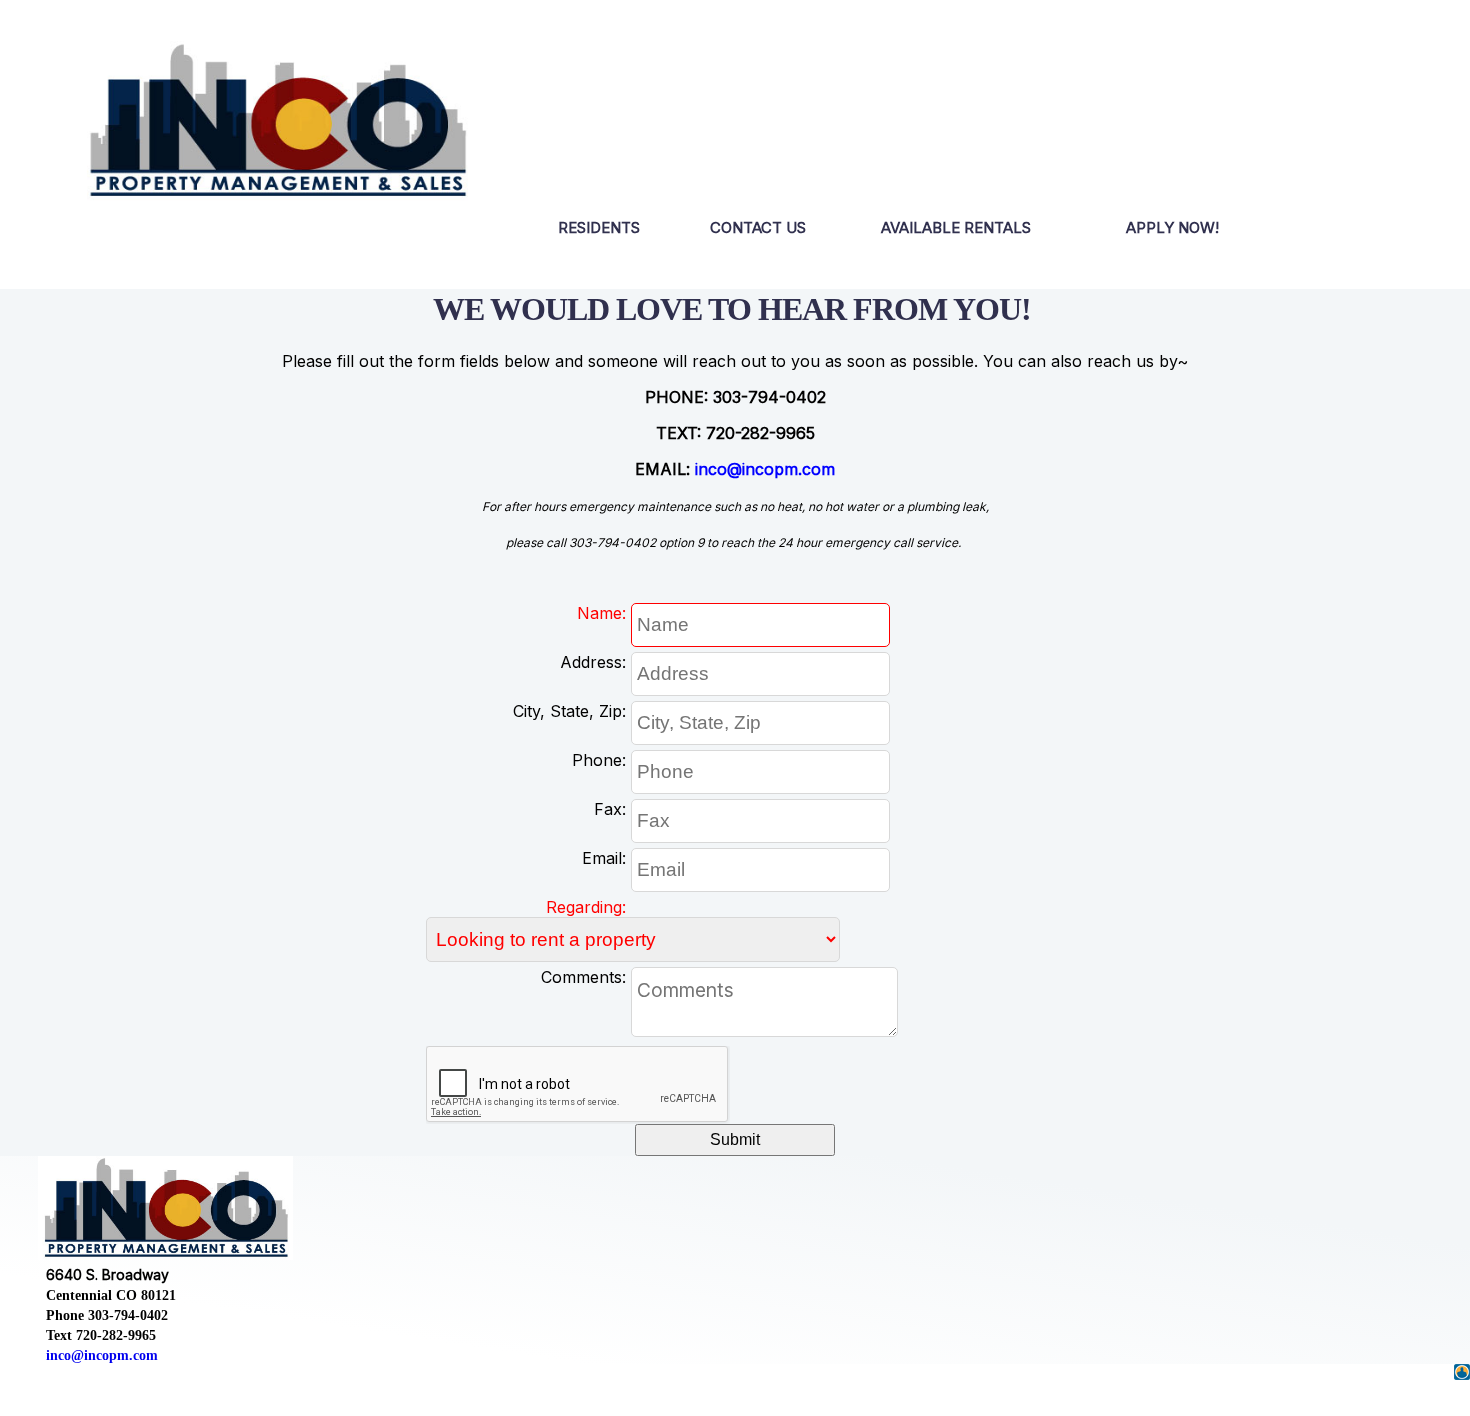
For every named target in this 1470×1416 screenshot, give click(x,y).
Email (602, 858)
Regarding (584, 907)
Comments (581, 977)
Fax (608, 809)
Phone (597, 760)
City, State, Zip (567, 711)
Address (591, 662)
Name (599, 613)
